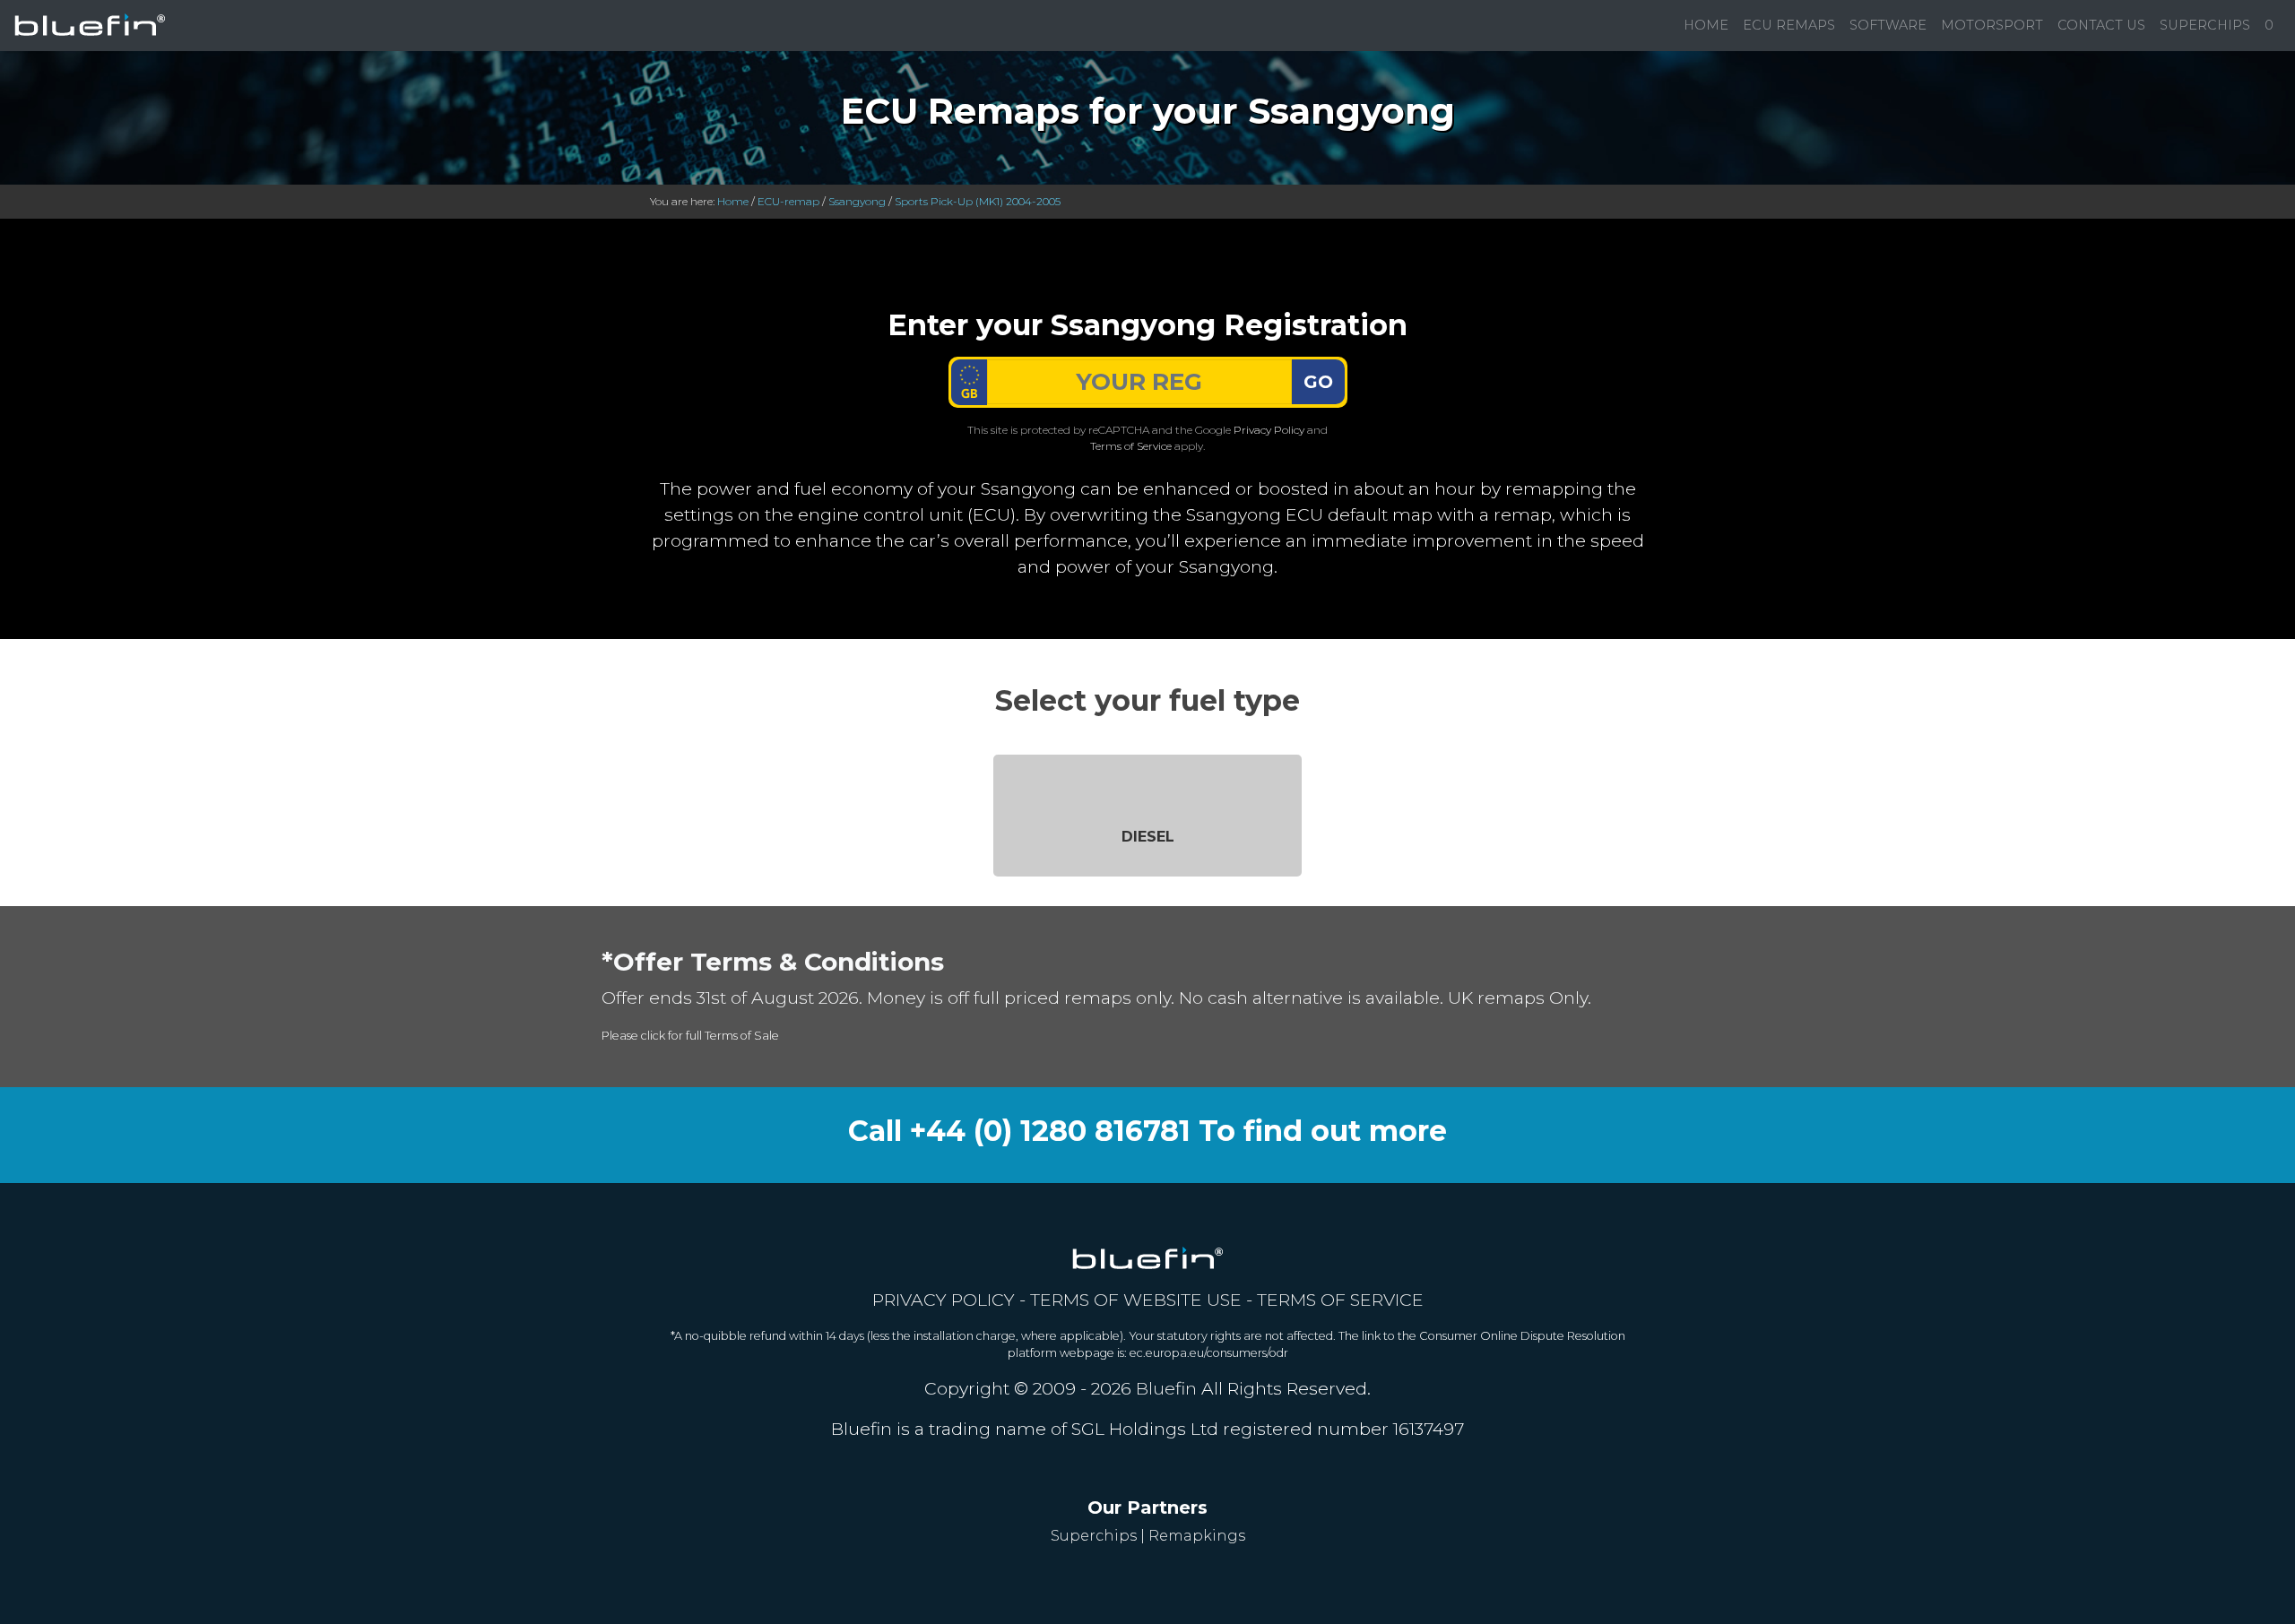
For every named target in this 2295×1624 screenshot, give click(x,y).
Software (1888, 25)
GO (1318, 382)
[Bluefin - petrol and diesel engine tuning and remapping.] (90, 26)
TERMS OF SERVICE (1340, 1300)
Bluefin (1166, 1388)
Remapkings (1197, 1536)
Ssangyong (857, 201)
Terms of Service (1131, 446)
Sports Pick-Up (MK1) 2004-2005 (978, 201)
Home (1706, 25)
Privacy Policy (1269, 430)
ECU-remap (788, 201)
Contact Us (2101, 25)
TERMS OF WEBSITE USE (1136, 1300)
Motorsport (1992, 25)
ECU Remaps (1789, 25)
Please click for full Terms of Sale (690, 1036)
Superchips (2205, 25)
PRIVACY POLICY (944, 1300)
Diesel (1148, 837)
